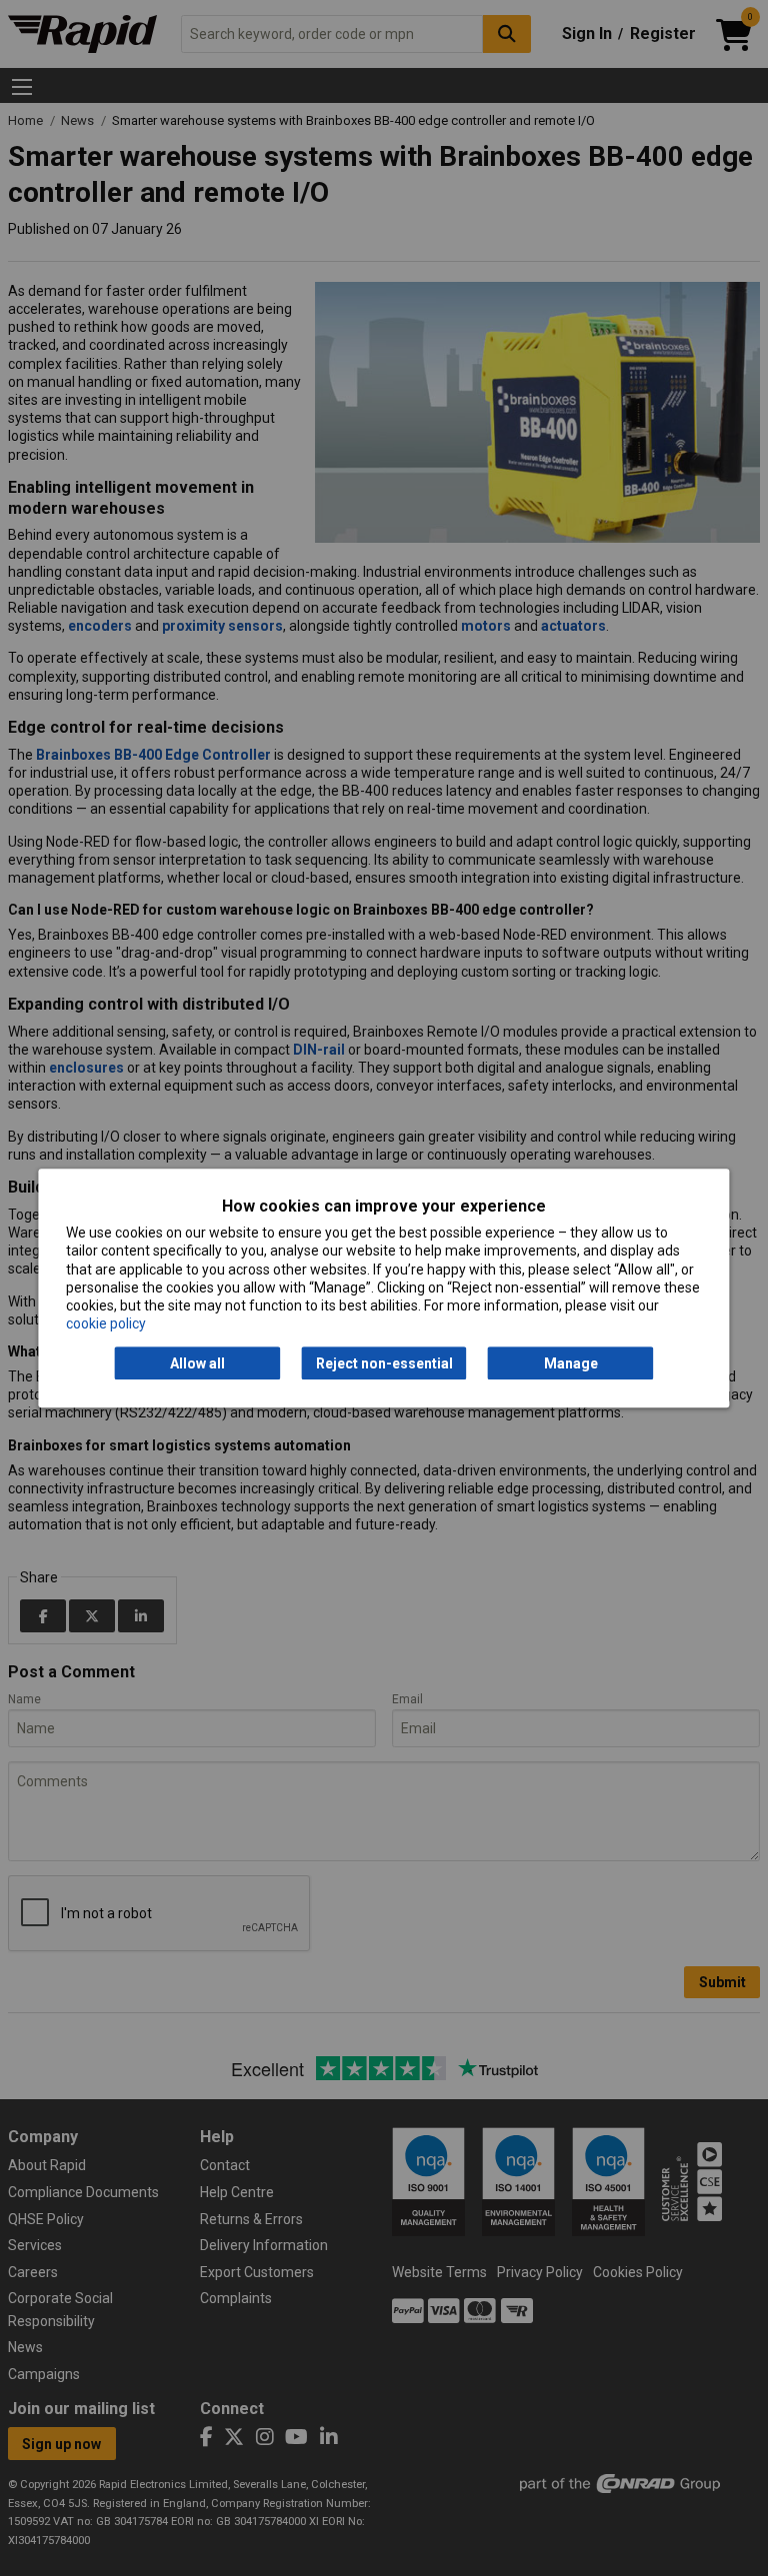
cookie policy (106, 1323)
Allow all (197, 1363)
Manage (571, 1363)
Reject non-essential (384, 1363)
